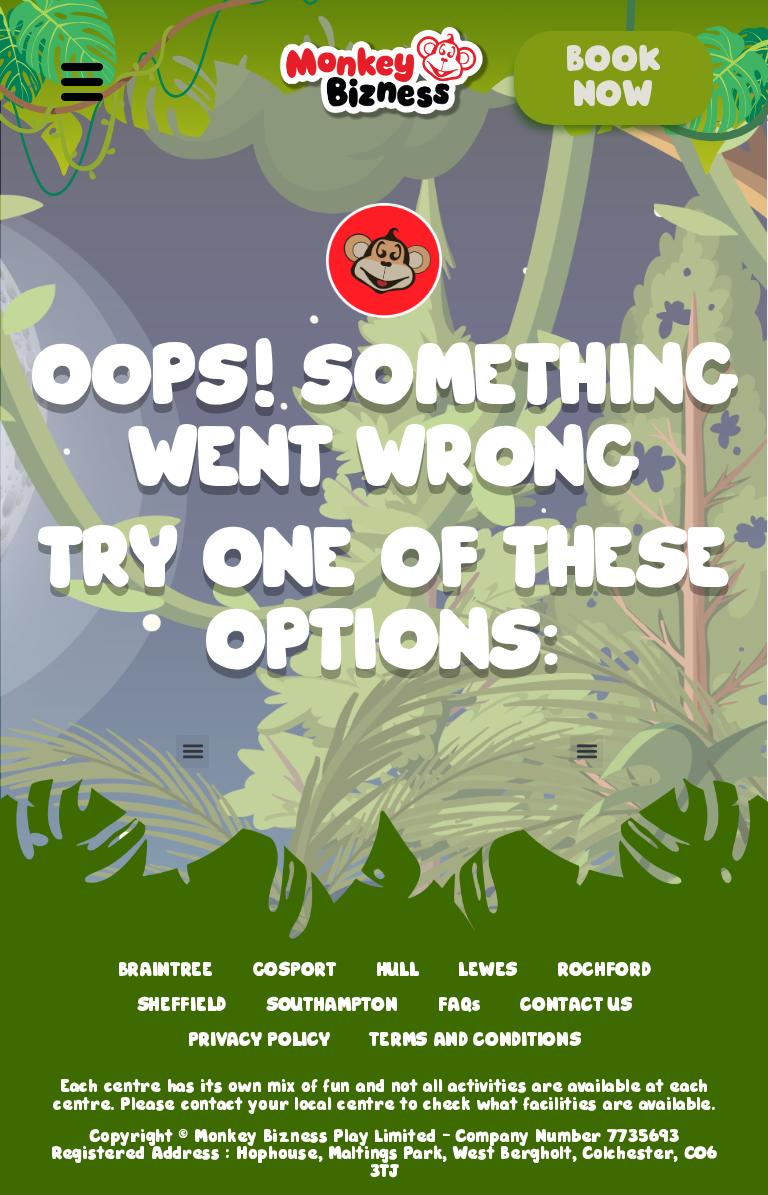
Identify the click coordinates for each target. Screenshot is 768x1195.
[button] (81, 84)
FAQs (459, 1005)
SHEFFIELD (181, 1005)
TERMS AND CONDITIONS (474, 1040)
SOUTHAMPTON (332, 1005)
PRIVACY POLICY (259, 1040)
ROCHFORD (604, 970)
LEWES (487, 970)
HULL (397, 970)
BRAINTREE (165, 970)
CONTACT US (575, 1005)
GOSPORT (294, 970)
